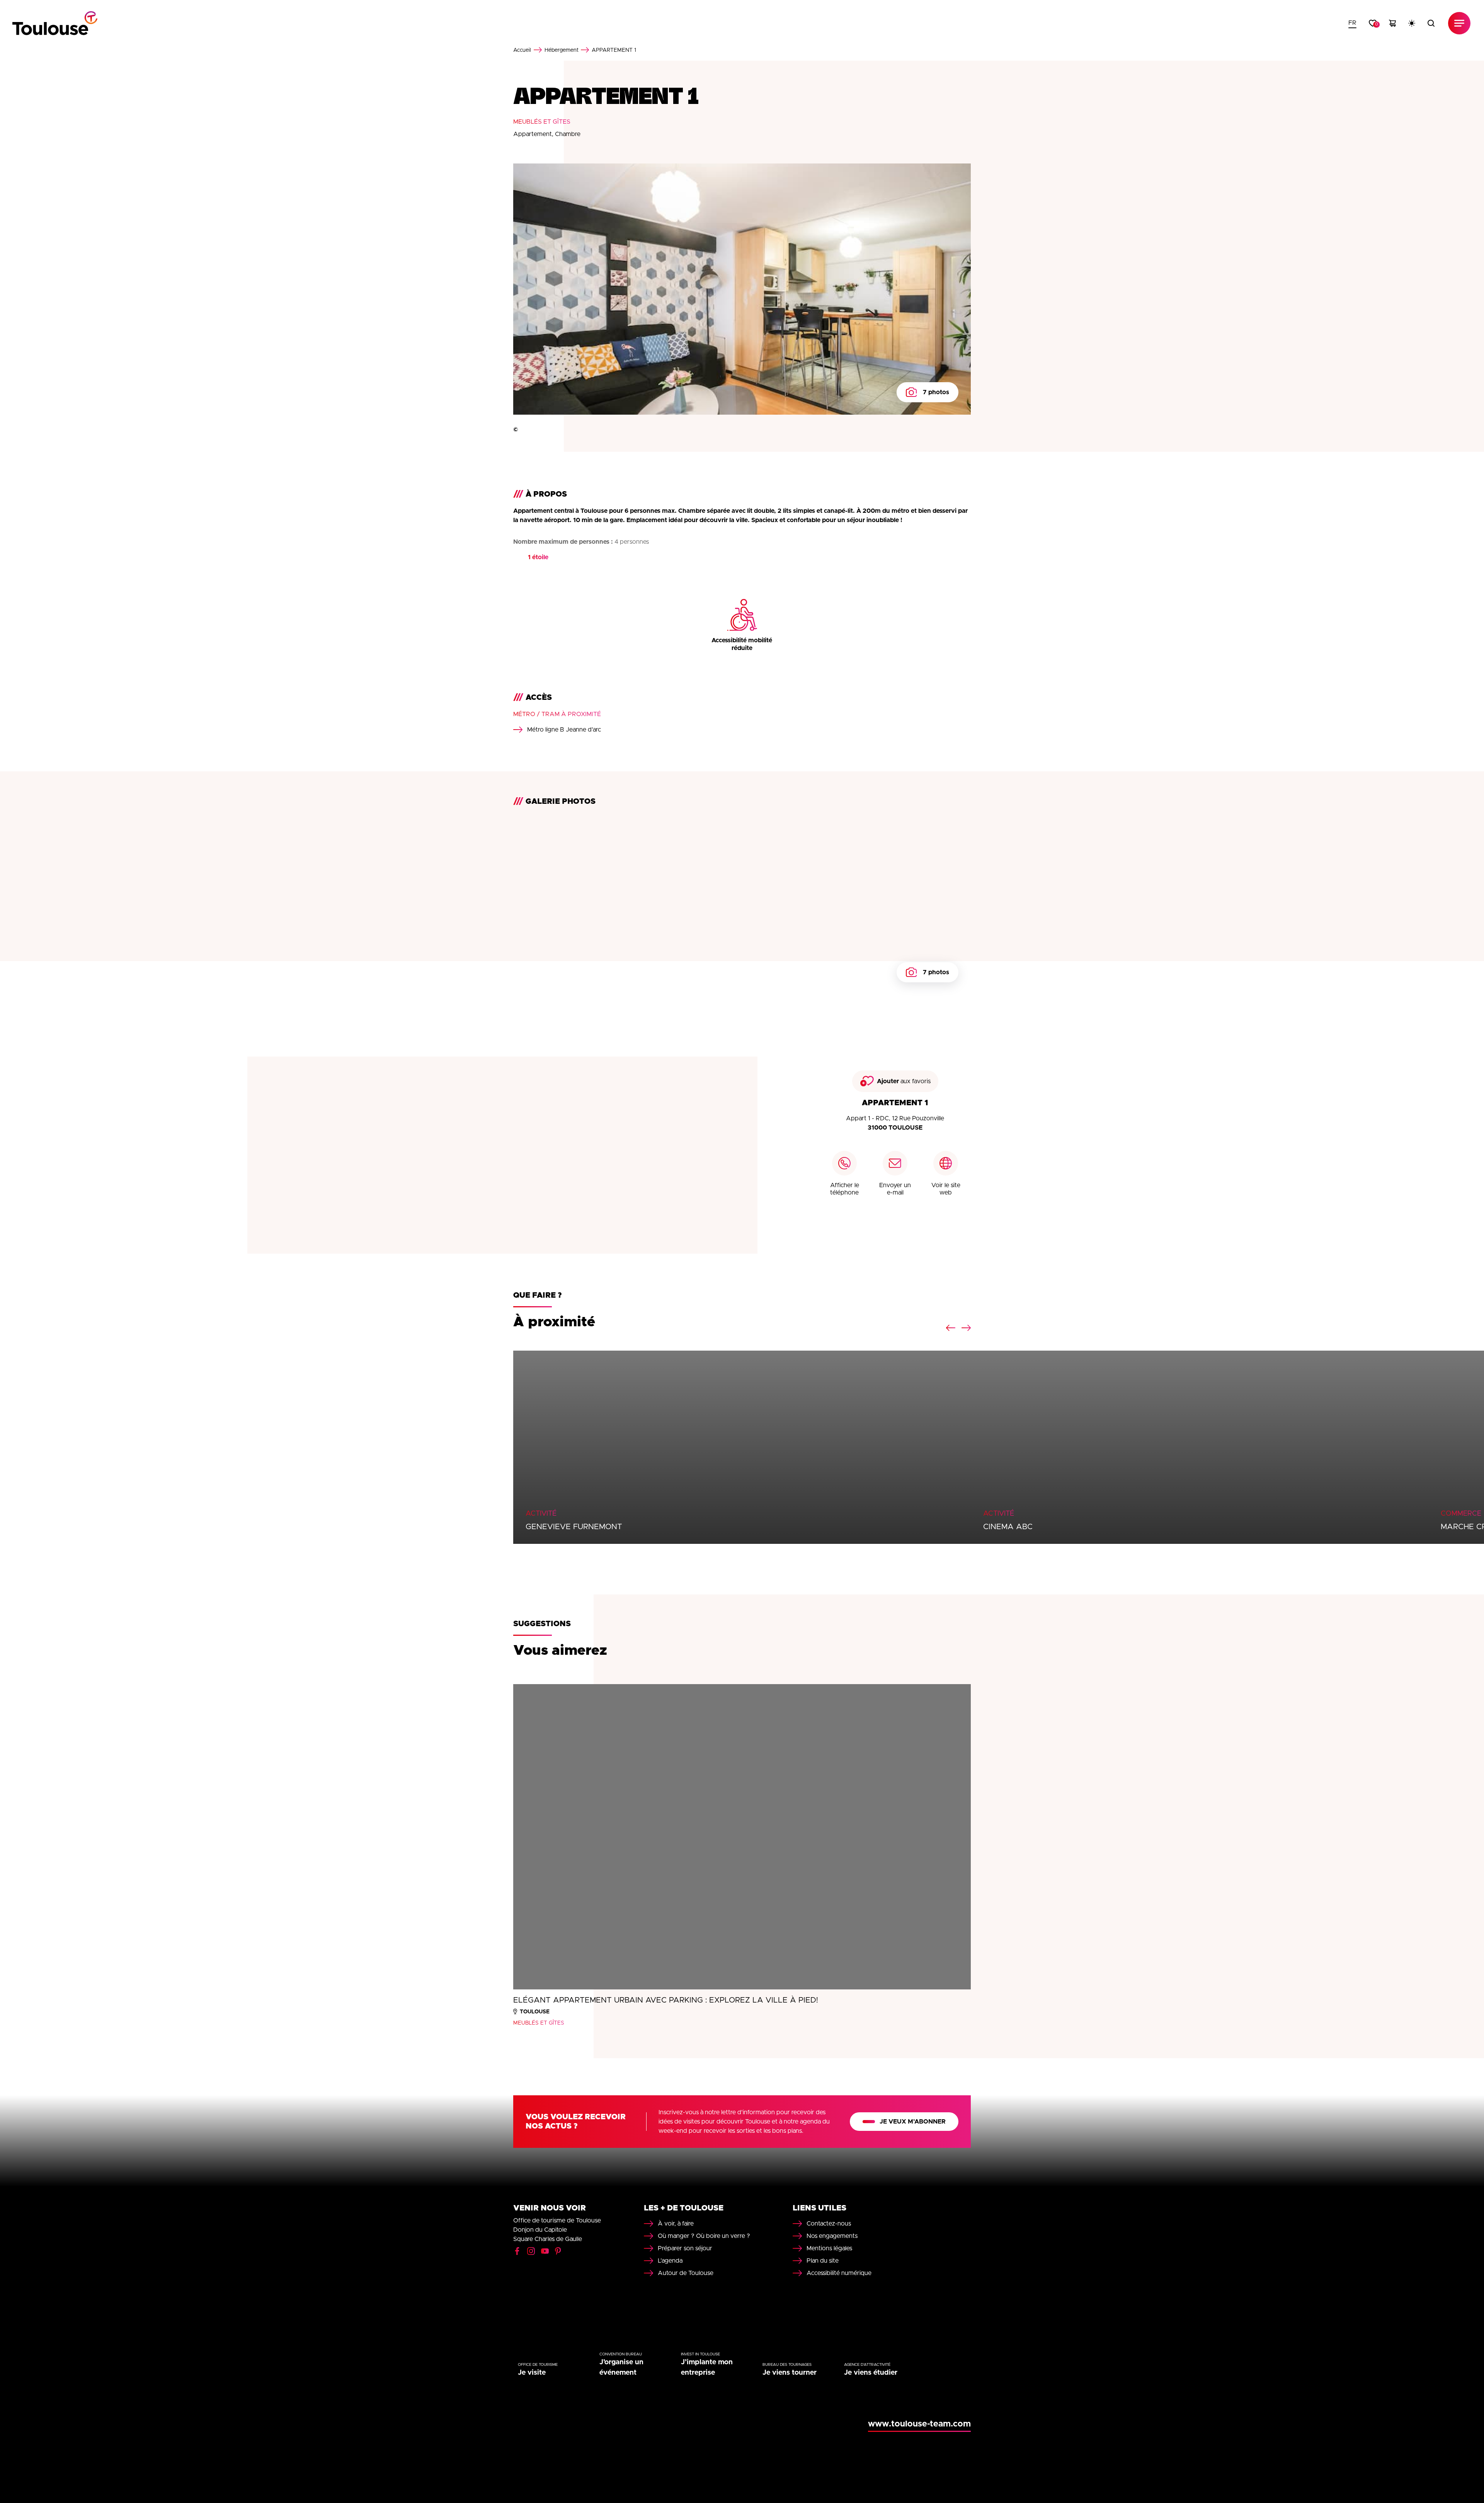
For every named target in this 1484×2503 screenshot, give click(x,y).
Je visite (532, 2373)
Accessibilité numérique (839, 2273)
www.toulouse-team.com (919, 2424)
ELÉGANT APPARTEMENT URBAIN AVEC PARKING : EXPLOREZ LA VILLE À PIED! (666, 2000)
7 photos (936, 392)
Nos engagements (832, 2236)
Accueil (522, 50)
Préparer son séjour (685, 2248)
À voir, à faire (676, 2224)
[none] (1352, 23)
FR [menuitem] (1352, 23)
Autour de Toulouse (686, 2273)
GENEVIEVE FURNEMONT (574, 1527)
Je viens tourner (790, 2373)
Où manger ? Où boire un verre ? (704, 2236)
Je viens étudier (871, 2373)
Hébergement (562, 50)
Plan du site (823, 2261)
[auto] (1412, 23)
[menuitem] (1352, 23)
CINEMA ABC (1008, 1527)
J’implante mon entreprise (707, 2368)
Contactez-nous (829, 2224)
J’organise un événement (621, 2368)
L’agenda (670, 2261)
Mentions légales (829, 2248)
